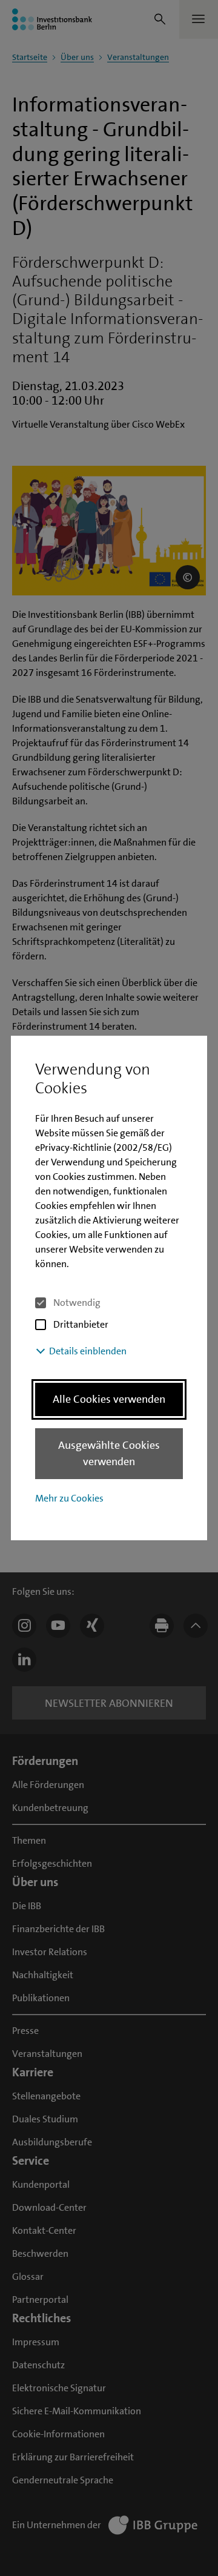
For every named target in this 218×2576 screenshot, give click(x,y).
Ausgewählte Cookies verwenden (109, 1453)
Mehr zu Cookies (69, 1498)
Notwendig (77, 1303)
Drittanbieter (81, 1324)
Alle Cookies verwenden (109, 1399)
